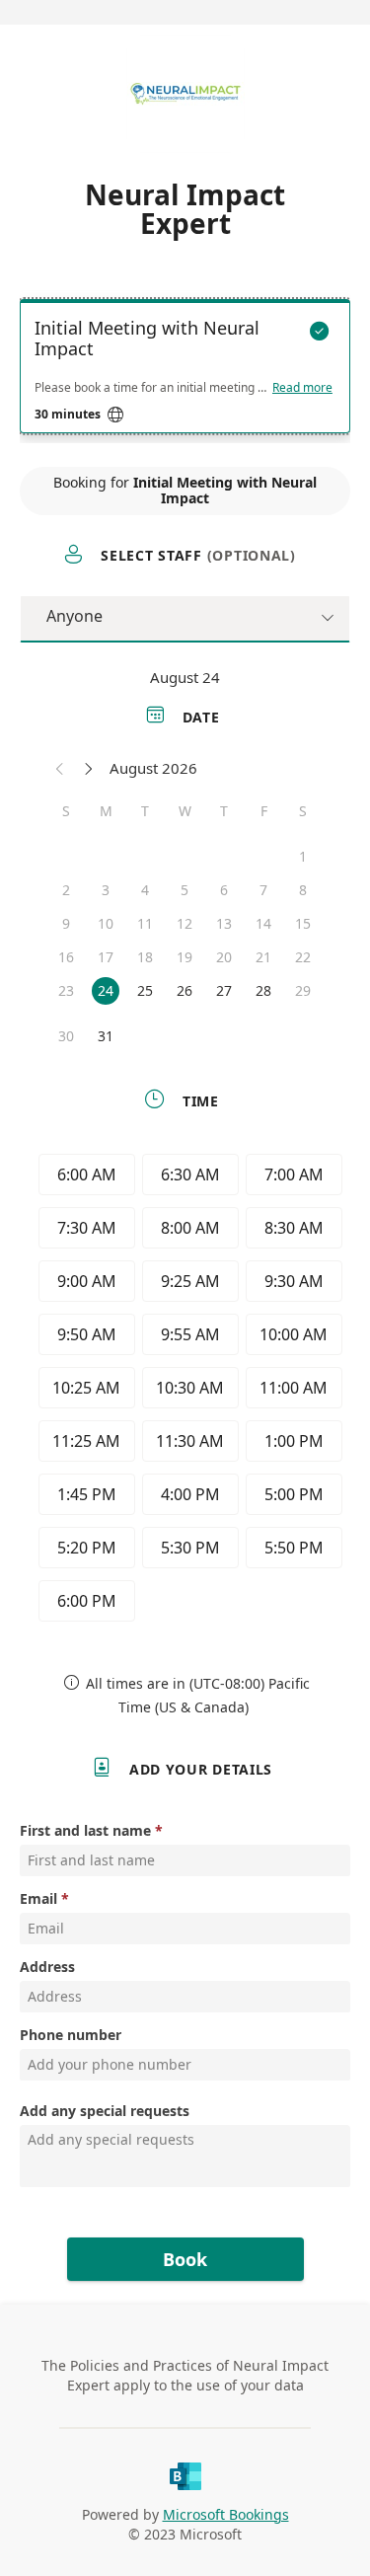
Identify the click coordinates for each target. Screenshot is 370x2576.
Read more (302, 388)
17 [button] (106, 957)
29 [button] (303, 990)
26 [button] (185, 990)
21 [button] (263, 957)
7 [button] (263, 890)
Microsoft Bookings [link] (226, 2514)
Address (47, 1967)
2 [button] (66, 890)
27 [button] (224, 990)
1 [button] (303, 856)
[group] (185, 1391)
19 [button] (185, 957)
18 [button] (145, 957)
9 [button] (66, 923)
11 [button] (145, 923)
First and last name (85, 1830)
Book (185, 2259)
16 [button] (66, 957)
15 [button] (303, 923)
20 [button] (224, 957)
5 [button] (185, 890)
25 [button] (145, 990)
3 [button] (106, 890)
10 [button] (106, 923)
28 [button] (263, 990)
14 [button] (263, 923)
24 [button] (106, 990)
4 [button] (145, 890)
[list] (185, 371)
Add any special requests (105, 2111)
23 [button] (66, 990)
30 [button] (66, 1036)
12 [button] (185, 923)
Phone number (71, 2035)
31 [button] (106, 1036)
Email (38, 1898)
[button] (60, 768)
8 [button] (303, 890)
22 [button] (303, 957)
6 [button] (224, 890)
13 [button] (224, 923)
